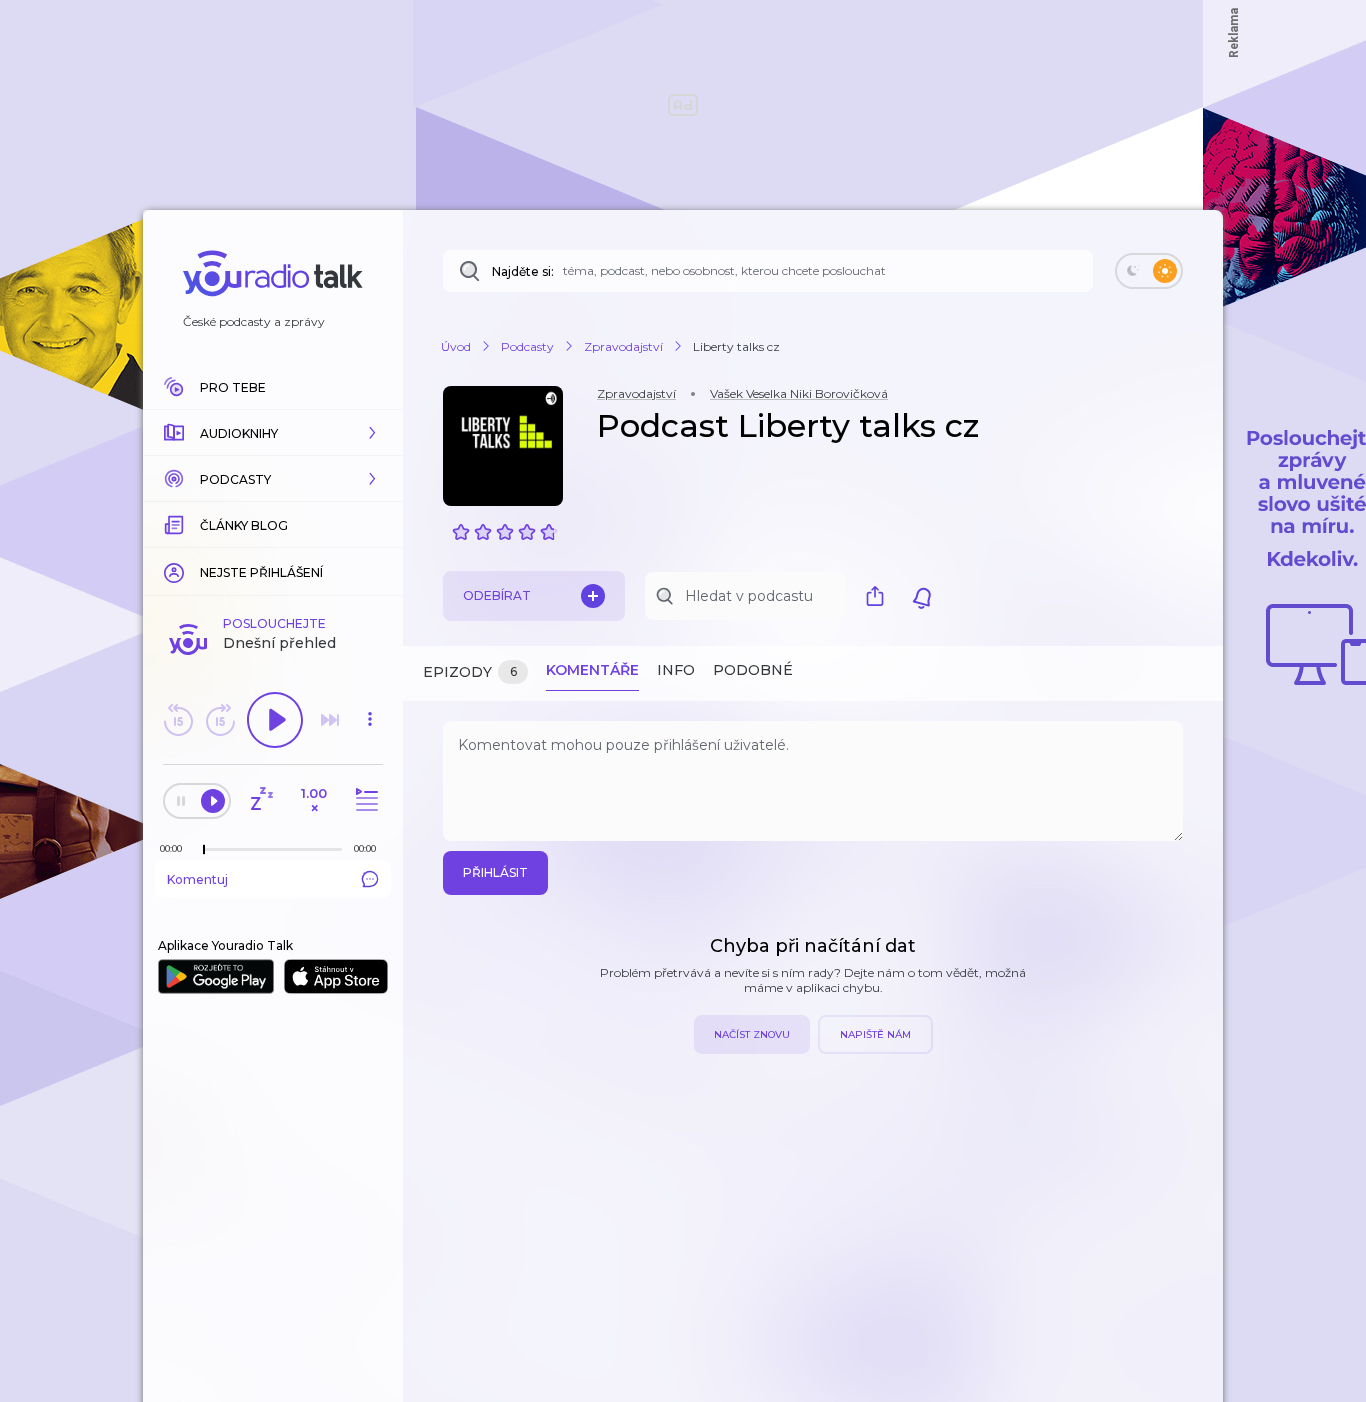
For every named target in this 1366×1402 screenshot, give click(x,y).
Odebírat (497, 595)
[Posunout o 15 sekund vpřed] (220, 720)
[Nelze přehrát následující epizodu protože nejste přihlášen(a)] (330, 720)
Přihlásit (495, 872)
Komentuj (197, 879)
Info (676, 670)
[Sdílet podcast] (880, 596)
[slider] (204, 850)
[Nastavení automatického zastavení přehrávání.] (261, 800)
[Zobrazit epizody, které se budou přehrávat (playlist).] (364, 800)
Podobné (753, 670)
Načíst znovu (752, 1034)
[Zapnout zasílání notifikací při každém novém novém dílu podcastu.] (922, 596)
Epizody (470, 672)
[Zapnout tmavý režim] (1149, 271)
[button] (273, 433)
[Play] (275, 720)
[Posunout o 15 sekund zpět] (178, 720)
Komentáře (592, 670)
